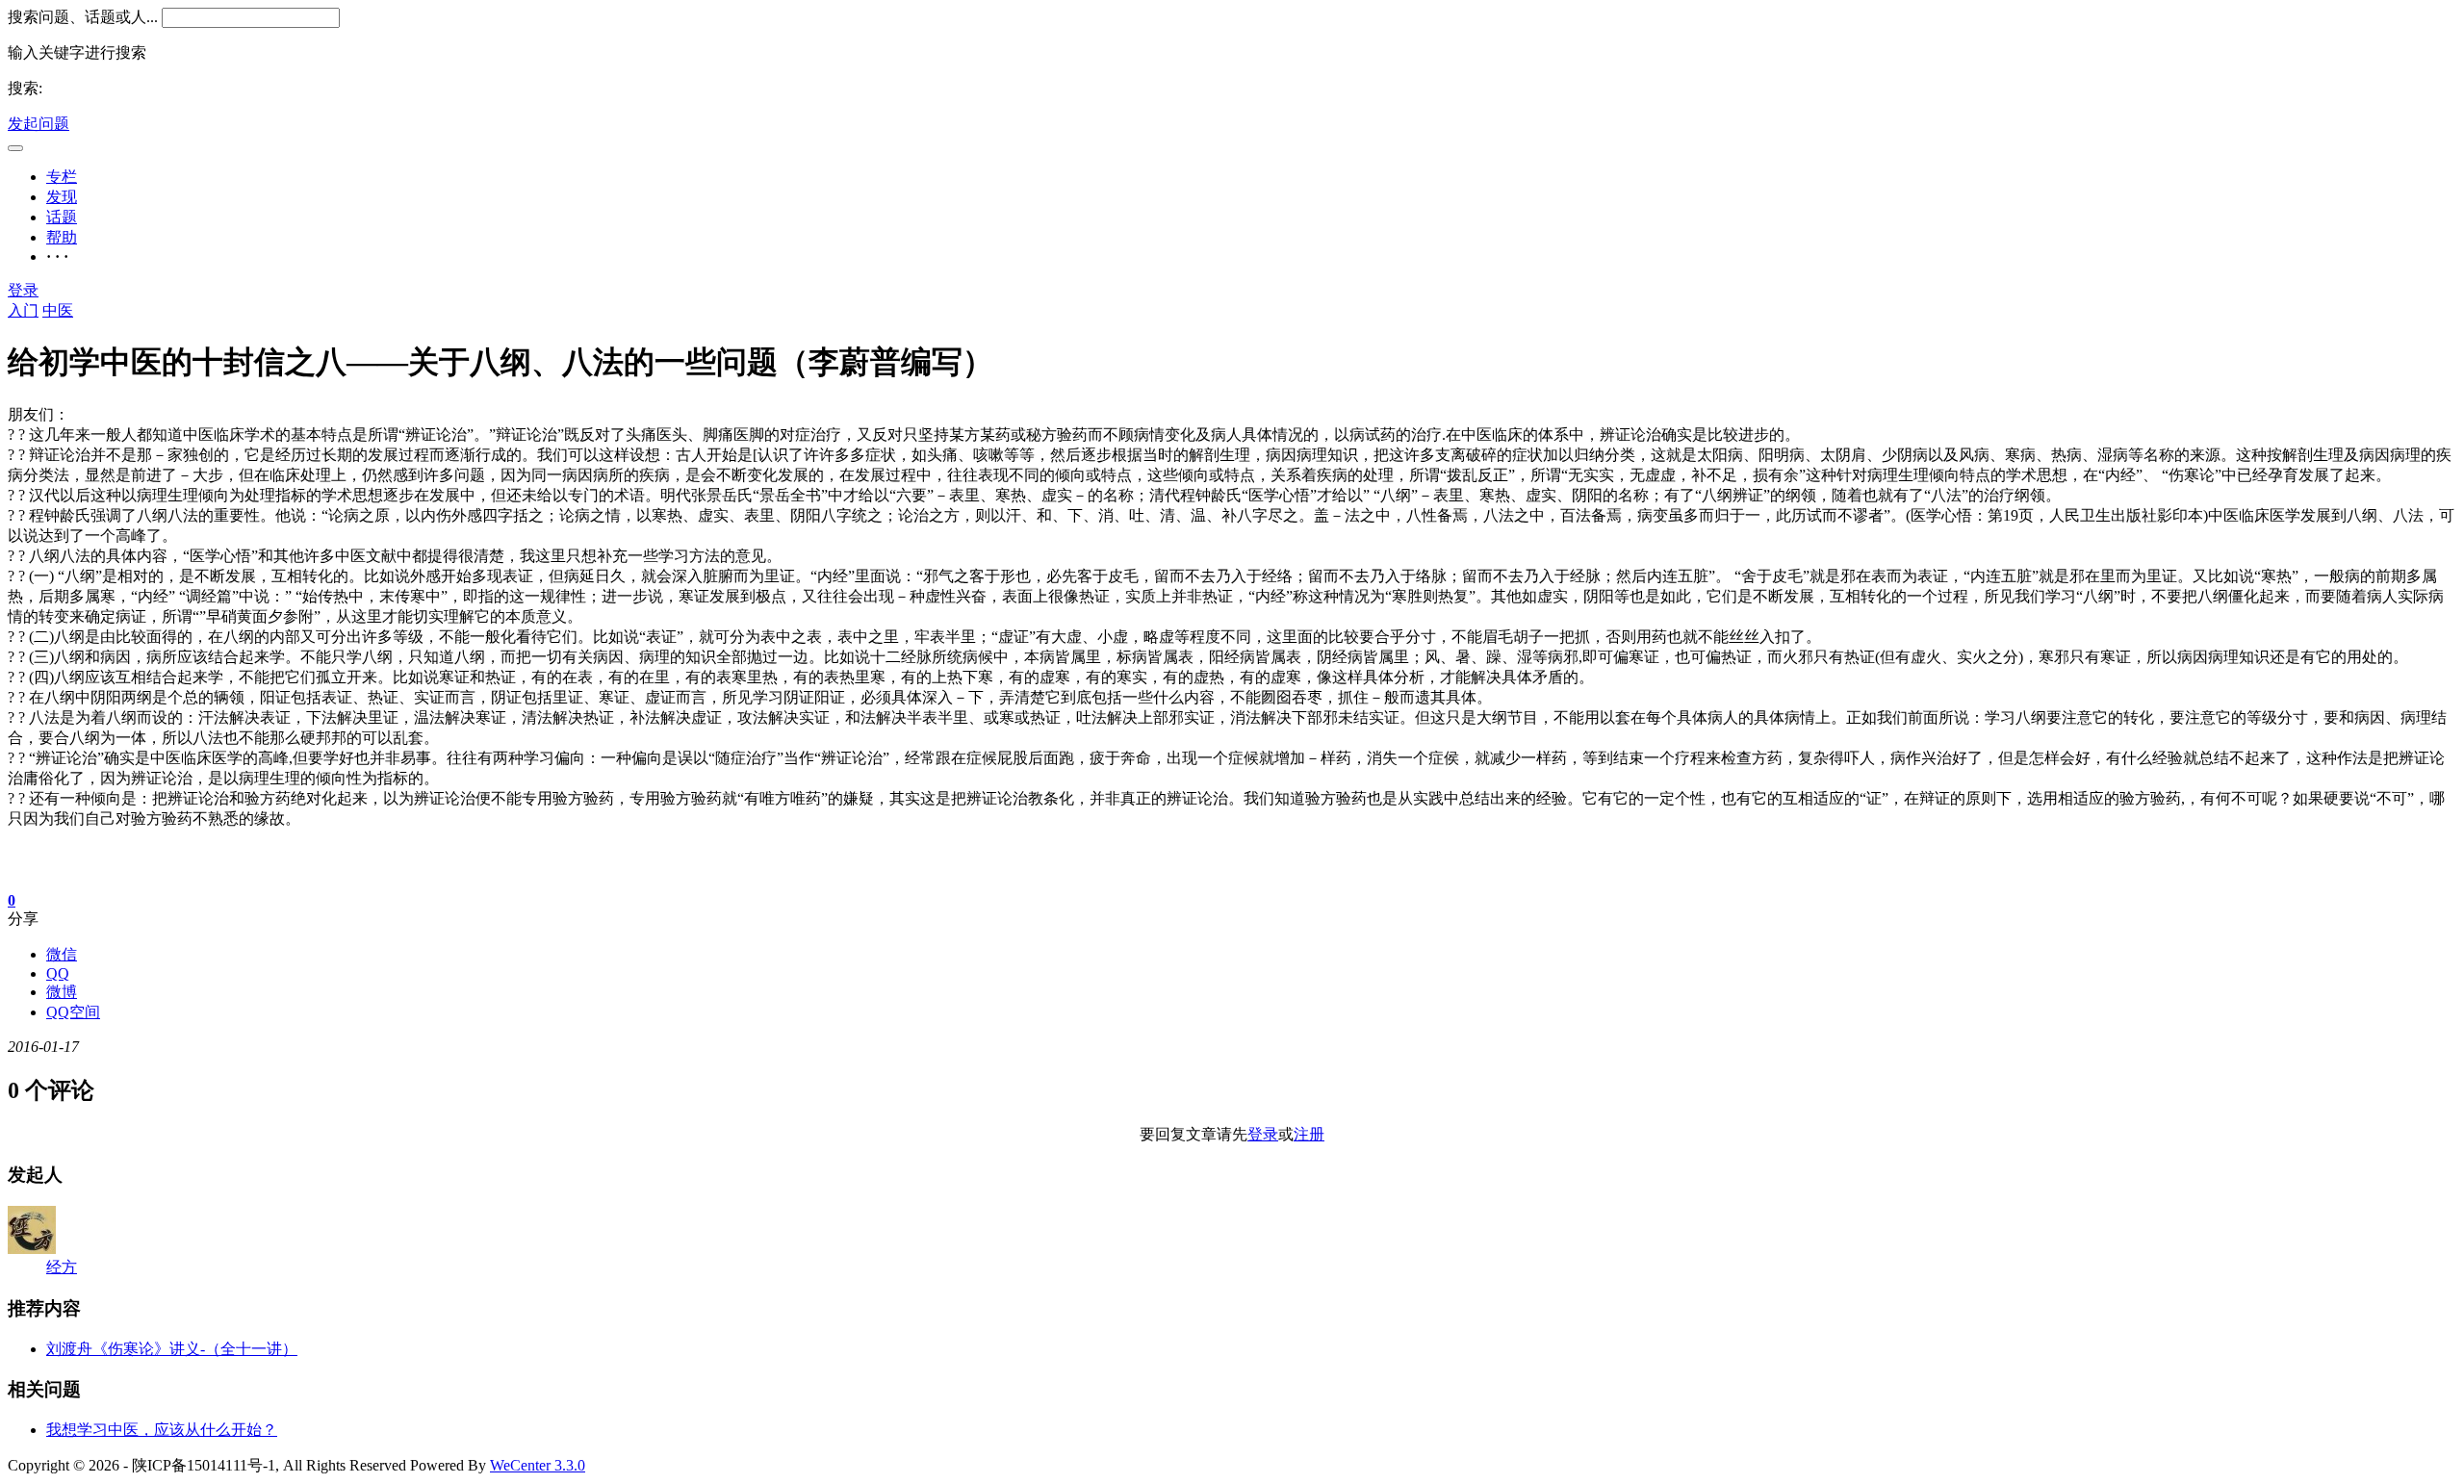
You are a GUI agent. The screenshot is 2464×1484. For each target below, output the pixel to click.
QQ (58, 973)
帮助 (62, 237)
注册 (1309, 1134)
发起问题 (38, 124)
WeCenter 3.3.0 (538, 1465)
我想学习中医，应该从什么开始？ (162, 1430)
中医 (58, 310)
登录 (23, 290)
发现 (62, 197)
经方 (62, 1267)
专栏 (62, 177)
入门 (23, 310)
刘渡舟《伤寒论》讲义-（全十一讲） (172, 1349)
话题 (62, 217)
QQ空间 (73, 1012)
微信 (62, 954)
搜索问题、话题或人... (83, 17)
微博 (62, 992)
